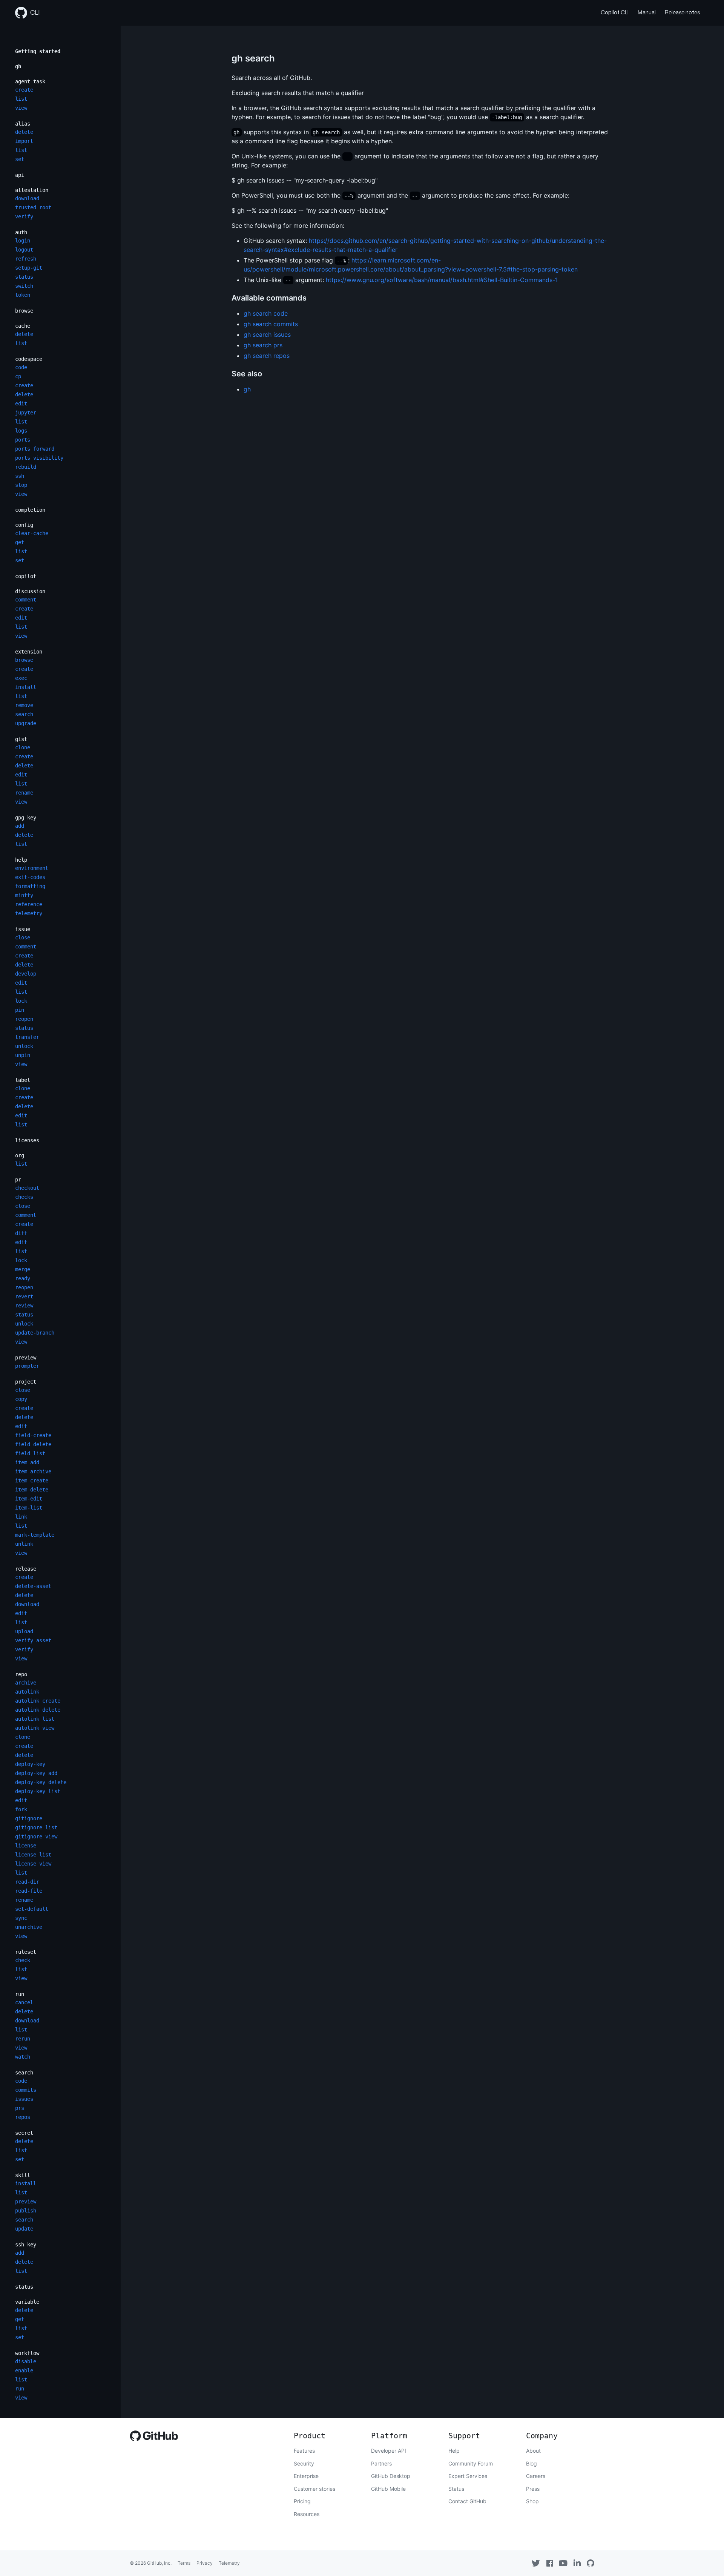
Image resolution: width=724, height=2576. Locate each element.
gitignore (29, 1818)
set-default (32, 1909)
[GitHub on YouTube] (563, 2563)
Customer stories (314, 2489)
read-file (29, 1891)
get (20, 542)
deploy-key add (36, 1773)
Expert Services (468, 2476)
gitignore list (36, 1827)
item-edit (29, 1499)
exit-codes (30, 877)
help (21, 860)
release (26, 1569)
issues (24, 2099)
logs (21, 431)
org (20, 1155)
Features (304, 2451)
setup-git (29, 268)
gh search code (266, 313)
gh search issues (267, 334)
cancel (24, 2002)
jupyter (26, 413)
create (24, 90)
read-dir (27, 1882)
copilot (26, 576)
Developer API (389, 2451)
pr (18, 1180)
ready (23, 1278)
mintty (24, 895)
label (23, 1080)
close (23, 937)
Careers (536, 2476)
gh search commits (271, 324)
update (24, 2229)
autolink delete (38, 1710)
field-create (33, 1435)
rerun (23, 2039)
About (533, 2451)
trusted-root (33, 207)
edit (21, 404)
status (24, 277)
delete (24, 132)
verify (24, 216)
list (21, 99)
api (20, 175)
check (23, 1960)
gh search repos (267, 356)
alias (23, 124)
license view (33, 1864)
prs (20, 2108)
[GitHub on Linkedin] (577, 2563)
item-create (32, 1481)
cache (23, 326)
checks (24, 1197)
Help (454, 2451)
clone (23, 747)
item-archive (33, 1471)
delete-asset (33, 1586)
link (21, 1517)
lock (21, 1001)
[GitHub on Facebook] (550, 2563)
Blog (531, 2463)
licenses (27, 1140)
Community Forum (471, 2463)
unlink (24, 1544)
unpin (23, 1055)
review (24, 1306)
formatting (30, 886)
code (21, 367)
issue (23, 929)
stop (21, 485)
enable (24, 2370)
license (26, 1846)
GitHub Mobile (388, 2489)
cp (18, 376)
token (23, 295)
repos (23, 2117)
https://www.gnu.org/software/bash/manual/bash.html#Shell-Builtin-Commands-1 (442, 280)
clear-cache (32, 533)
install (26, 687)
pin (20, 1010)
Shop (532, 2501)
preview (26, 1358)
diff (21, 1233)
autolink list (35, 1719)
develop (26, 974)
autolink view (35, 1728)
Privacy (205, 2563)
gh (18, 66)
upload (24, 1631)
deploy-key (30, 1764)
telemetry (29, 913)
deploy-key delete (41, 1782)
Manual (647, 13)
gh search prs (263, 345)
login (23, 241)
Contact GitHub (467, 2501)
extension (29, 652)
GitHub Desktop (391, 2476)
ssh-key (26, 2245)
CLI (35, 13)
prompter (27, 1366)
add (20, 826)
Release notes (682, 13)
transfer (27, 1037)
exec (21, 678)
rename (24, 793)
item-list (29, 1508)
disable (26, 2361)
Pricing (302, 2501)
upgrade (26, 723)
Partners (381, 2463)
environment (32, 868)
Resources (307, 2514)
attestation (32, 190)
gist (21, 739)
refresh (26, 259)
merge (23, 1269)
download (27, 198)
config (24, 525)
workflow (27, 2353)
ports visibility (39, 458)
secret (24, 2133)
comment (26, 600)
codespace (29, 359)
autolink (27, 1692)
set (20, 159)
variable (27, 2302)
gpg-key (26, 818)
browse (24, 311)
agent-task (30, 81)
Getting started (38, 51)
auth (21, 232)
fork (21, 1809)
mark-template (35, 1535)
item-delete (32, 1490)
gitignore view (36, 1836)
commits (26, 2090)
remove (24, 705)
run (20, 1994)
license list (33, 1855)
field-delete (33, 1444)
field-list (30, 1453)
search (24, 714)
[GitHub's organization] (591, 2563)
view (21, 108)
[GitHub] (154, 2438)
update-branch (35, 1333)
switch (24, 286)
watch (23, 2057)
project (26, 1382)
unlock (24, 1046)
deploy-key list (38, 1791)
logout (24, 250)
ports (23, 440)
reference (29, 904)
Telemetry (229, 2563)
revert (24, 1296)
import (24, 141)
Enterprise (306, 2476)
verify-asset (33, 1640)
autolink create (38, 1701)
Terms (184, 2563)
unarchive (29, 1927)
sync (21, 1918)
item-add (27, 1462)
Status (456, 2489)
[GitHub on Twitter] (536, 2563)
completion (30, 510)
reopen (24, 1019)
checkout (27, 1188)
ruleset (26, 1952)
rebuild (26, 467)
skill (23, 2175)
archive (26, 1683)
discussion (30, 591)
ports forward (35, 449)
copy (21, 1399)
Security (304, 2463)
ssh (20, 476)
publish (26, 2211)
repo (21, 1674)
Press (533, 2489)
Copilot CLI (615, 13)
